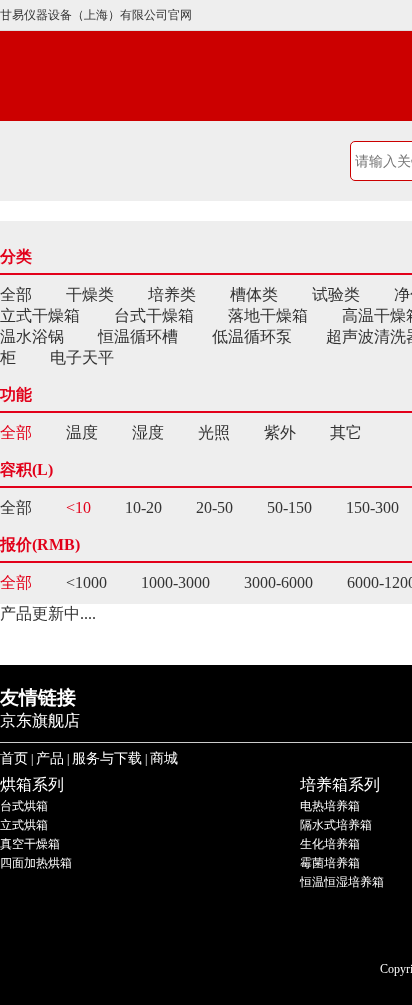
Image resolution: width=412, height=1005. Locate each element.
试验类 (336, 294)
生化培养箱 (330, 844)
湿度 (148, 432)
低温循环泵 (252, 336)
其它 (346, 432)
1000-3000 (175, 582)
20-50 (214, 507)
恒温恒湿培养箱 (342, 882)
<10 (78, 507)
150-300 (372, 507)
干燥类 (90, 294)
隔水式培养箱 (336, 825)
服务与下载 (107, 758)
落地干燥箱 (268, 315)
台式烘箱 (24, 806)
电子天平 (82, 357)
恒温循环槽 (138, 336)
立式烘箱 (24, 825)
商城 (164, 758)
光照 (214, 432)
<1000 (86, 582)
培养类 (172, 294)
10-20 (143, 507)
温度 (82, 432)
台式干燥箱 (154, 315)
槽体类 (254, 294)
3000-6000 (278, 582)
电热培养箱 (330, 806)
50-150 (289, 507)
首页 (14, 758)
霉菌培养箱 (330, 863)
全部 (16, 294)
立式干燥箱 (40, 315)
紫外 (280, 432)
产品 (50, 758)
